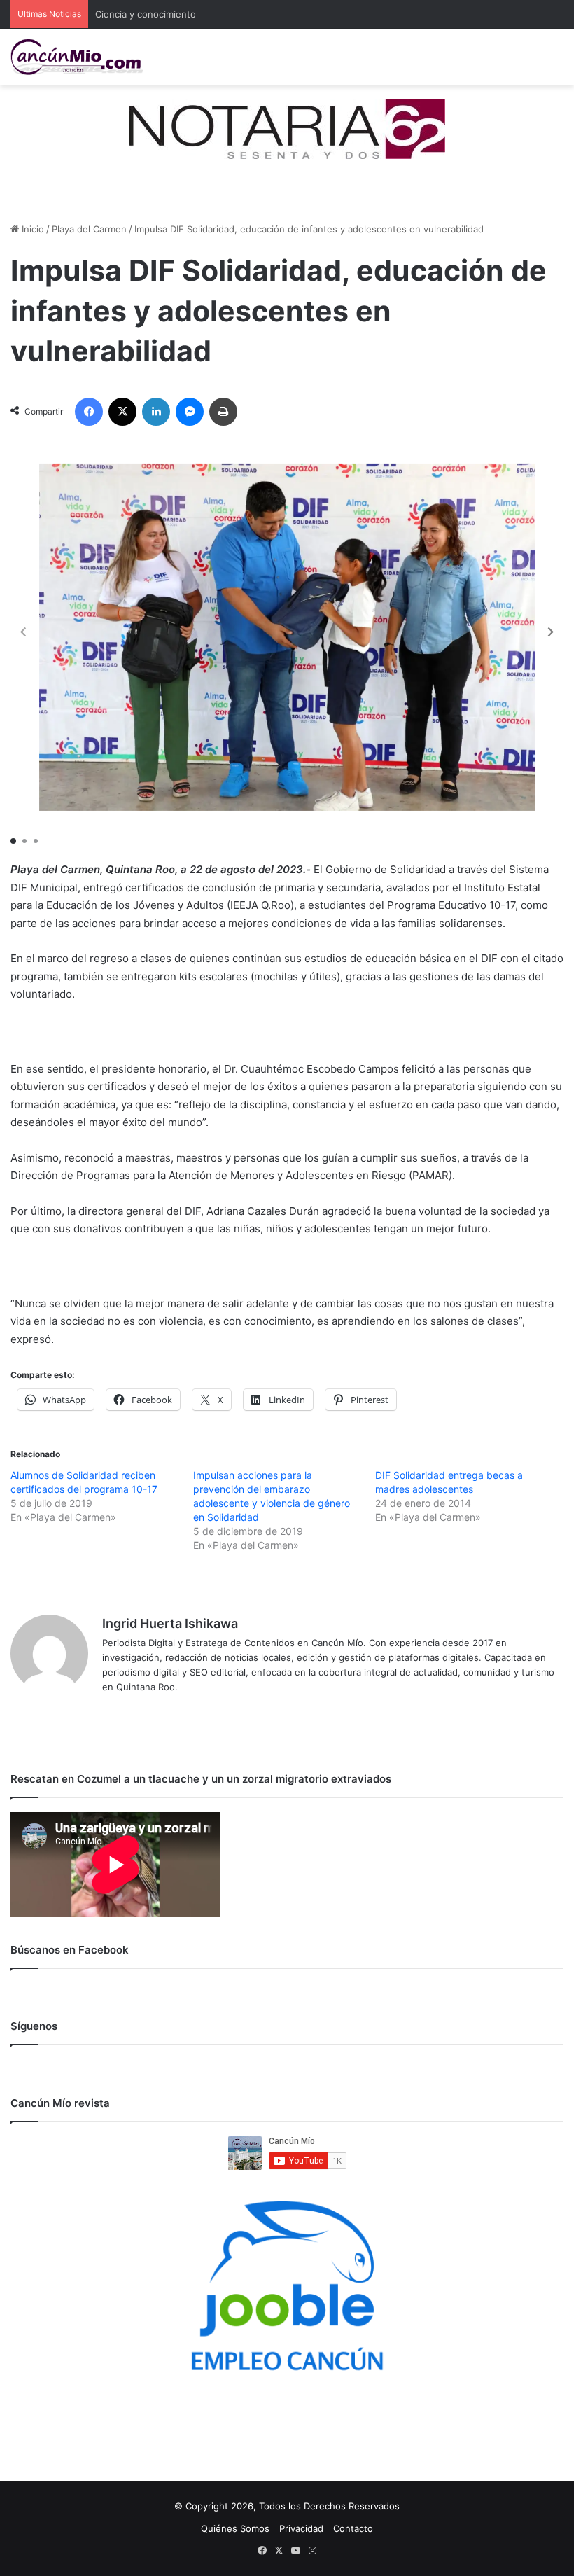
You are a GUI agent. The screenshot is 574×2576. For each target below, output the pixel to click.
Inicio (31, 229)
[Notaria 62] (287, 128)
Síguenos (34, 2026)
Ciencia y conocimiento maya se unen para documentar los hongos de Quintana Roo (279, 14)
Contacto (353, 2528)
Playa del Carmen (89, 229)
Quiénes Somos (235, 2528)
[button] (551, 632)
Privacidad (301, 2528)
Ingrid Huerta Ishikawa (170, 1623)
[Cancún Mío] (77, 57)
